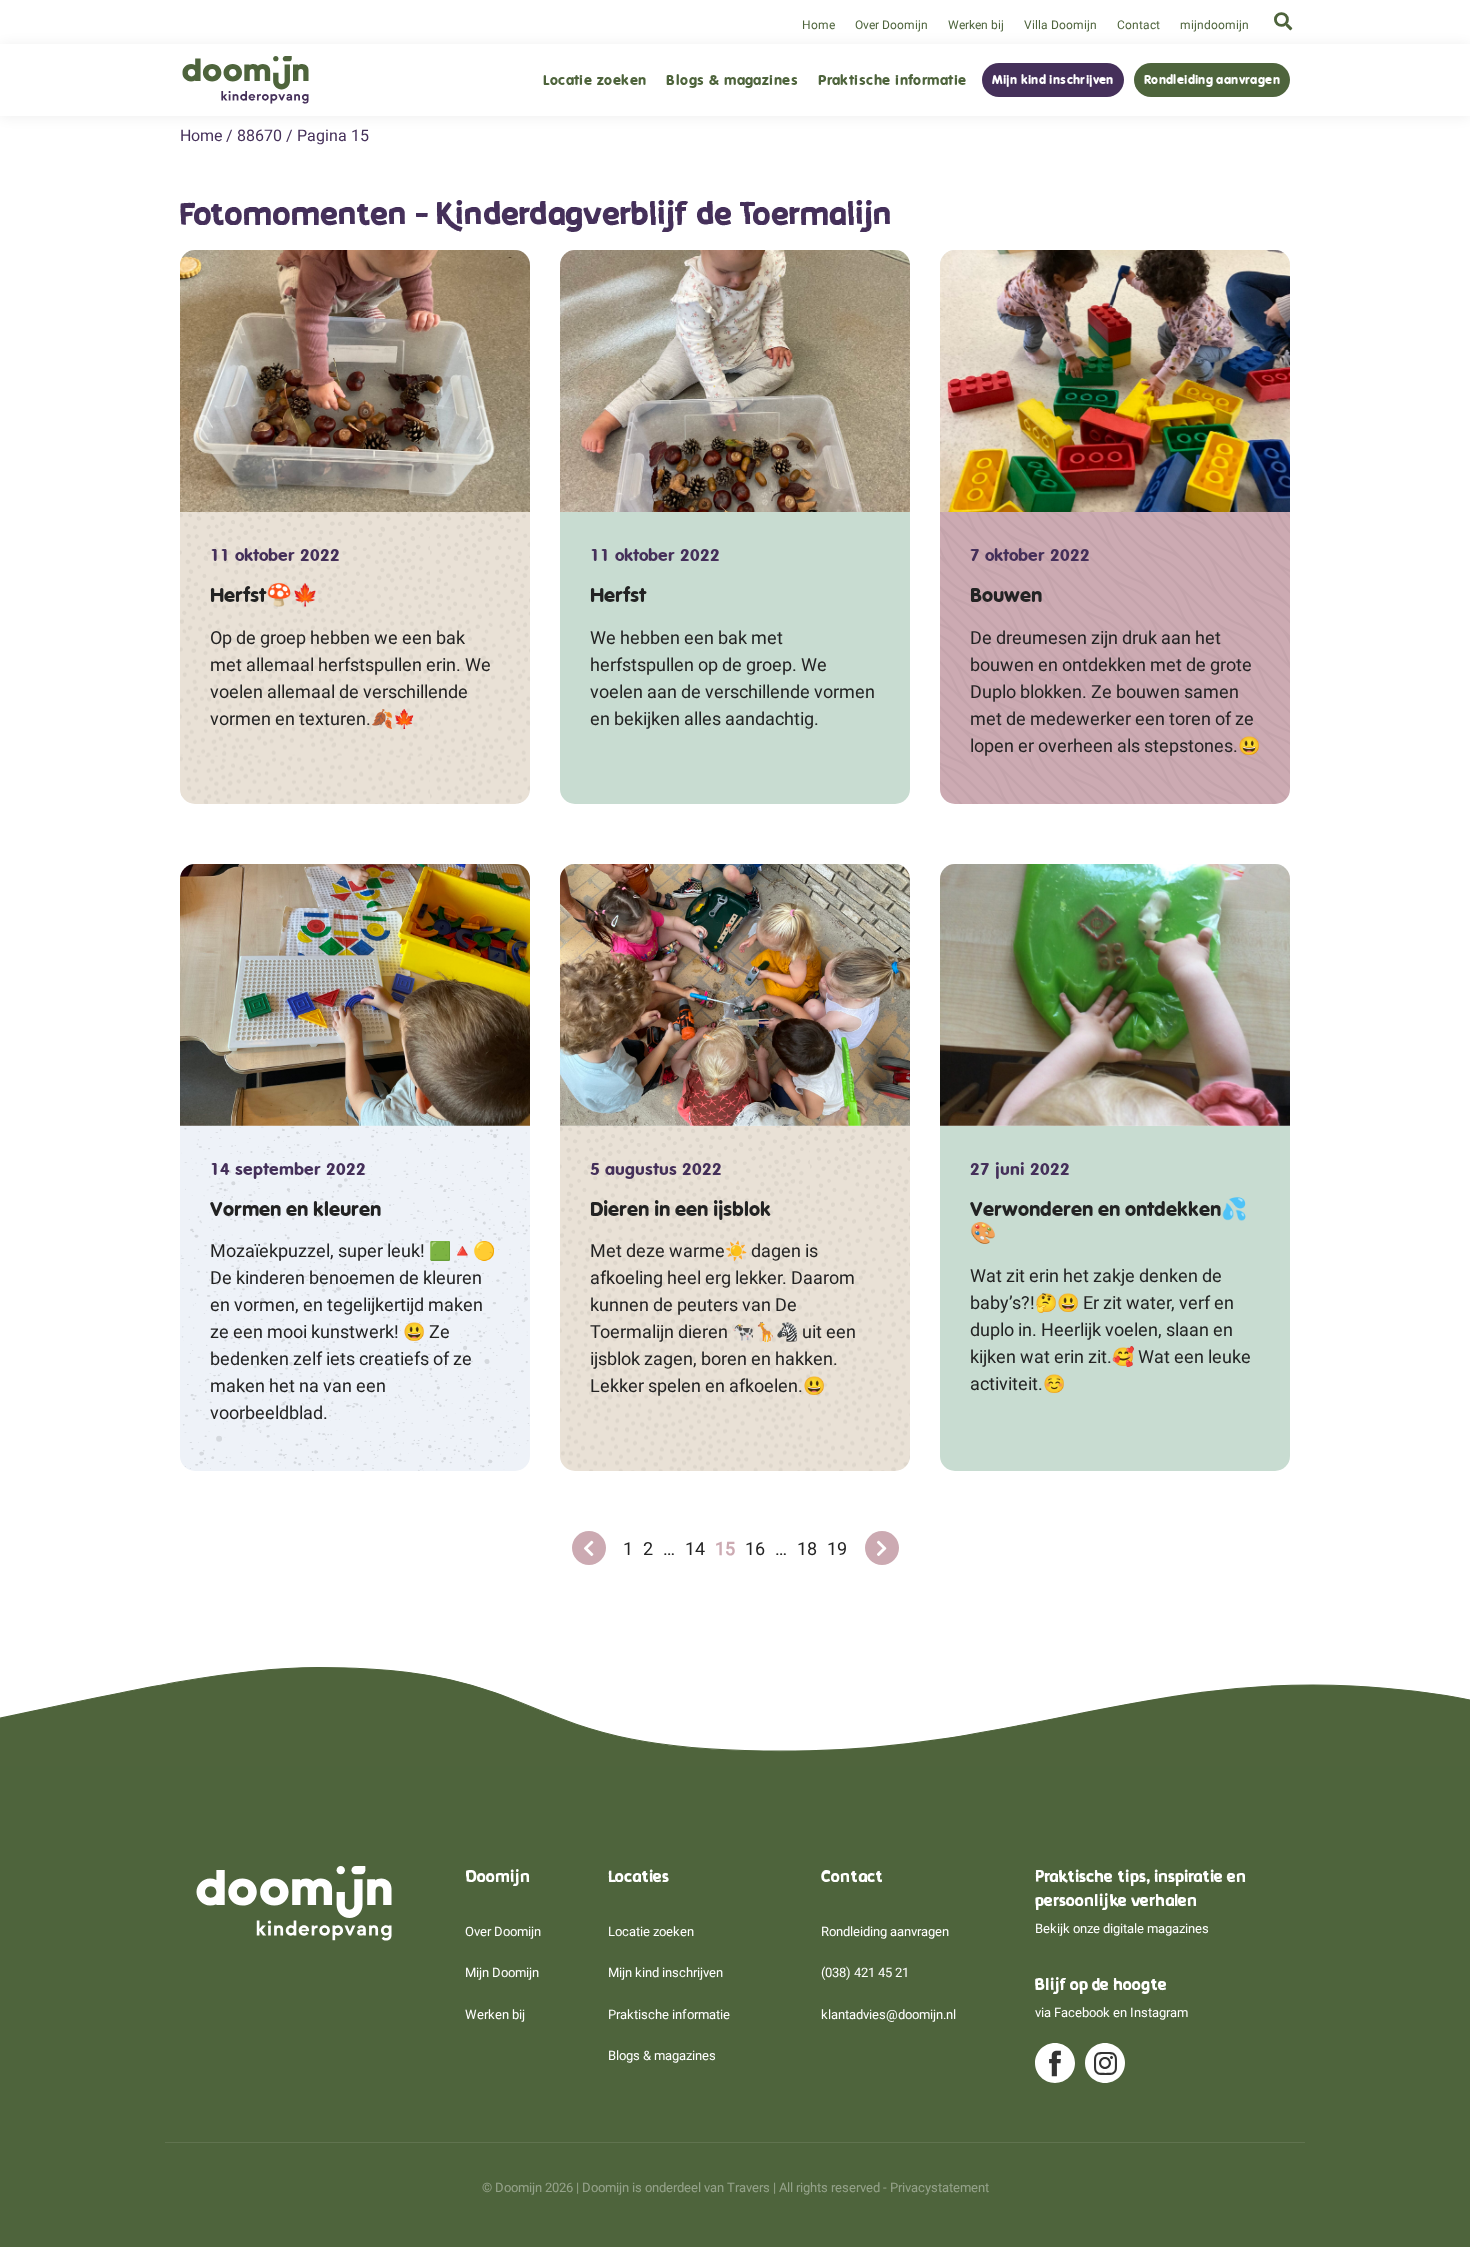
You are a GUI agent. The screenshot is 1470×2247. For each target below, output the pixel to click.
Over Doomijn (891, 25)
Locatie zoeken (594, 80)
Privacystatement (939, 2187)
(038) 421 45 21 (865, 1972)
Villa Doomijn (1060, 25)
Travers (748, 2187)
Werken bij (976, 25)
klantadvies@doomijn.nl (888, 2014)
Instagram (1159, 2012)
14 (695, 1548)
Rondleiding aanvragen (1212, 80)
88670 (259, 135)
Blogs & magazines (732, 80)
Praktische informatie (892, 80)
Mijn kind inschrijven (1053, 80)
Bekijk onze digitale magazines (1122, 1928)
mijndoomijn (1214, 25)
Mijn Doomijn (502, 1972)
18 (807, 1548)
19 (837, 1548)
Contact (1138, 25)
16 (755, 1548)
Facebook (1082, 2012)
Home (818, 25)
